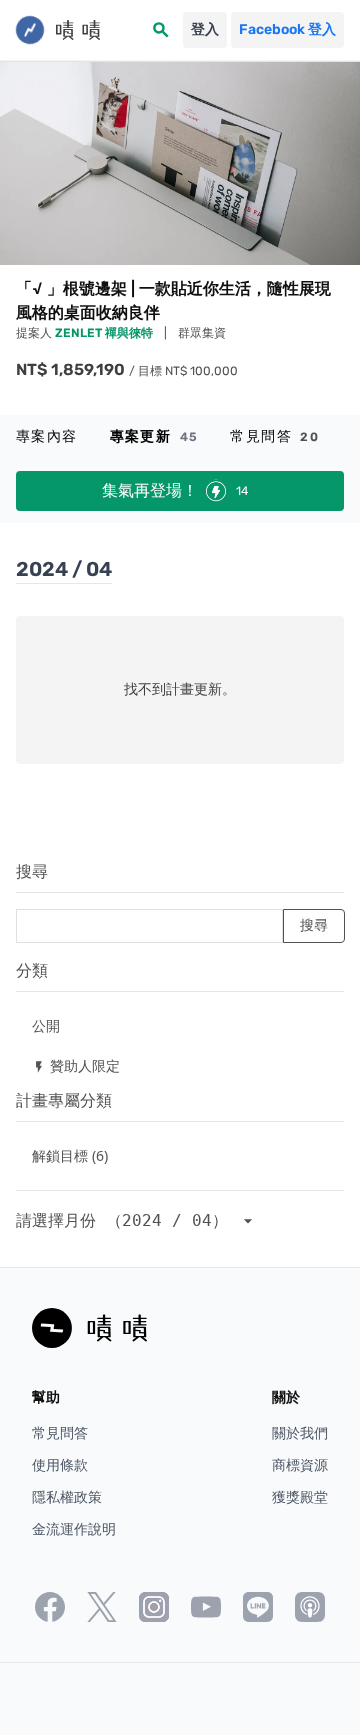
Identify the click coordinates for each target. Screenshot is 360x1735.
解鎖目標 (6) (70, 1155)
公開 (46, 1025)
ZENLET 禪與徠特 (105, 333)
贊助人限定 (76, 1065)
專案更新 (154, 436)
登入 (205, 29)
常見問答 (274, 436)
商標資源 (300, 1465)
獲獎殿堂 (300, 1497)
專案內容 (47, 436)
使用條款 (60, 1465)
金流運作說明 (74, 1529)
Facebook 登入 (287, 29)
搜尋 (32, 871)
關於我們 (300, 1433)
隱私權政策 (67, 1497)
